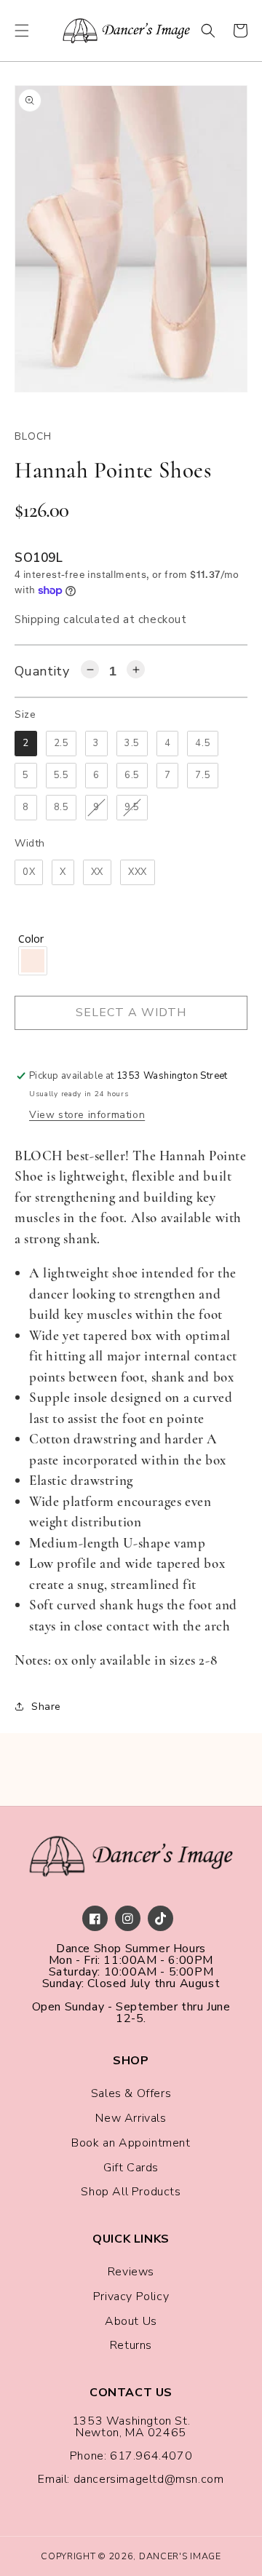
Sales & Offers (131, 2093)
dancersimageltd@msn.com (149, 2479)
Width (30, 843)
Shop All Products (131, 2192)
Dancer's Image (180, 2556)
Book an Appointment (131, 2143)
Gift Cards (131, 2168)
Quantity (42, 671)
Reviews (131, 2272)
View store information (87, 1115)
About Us (131, 2321)
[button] (22, 31)
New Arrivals (131, 2118)
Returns (131, 2345)
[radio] (26, 744)
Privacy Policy (131, 2296)
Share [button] (46, 1707)
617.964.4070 (151, 2456)
